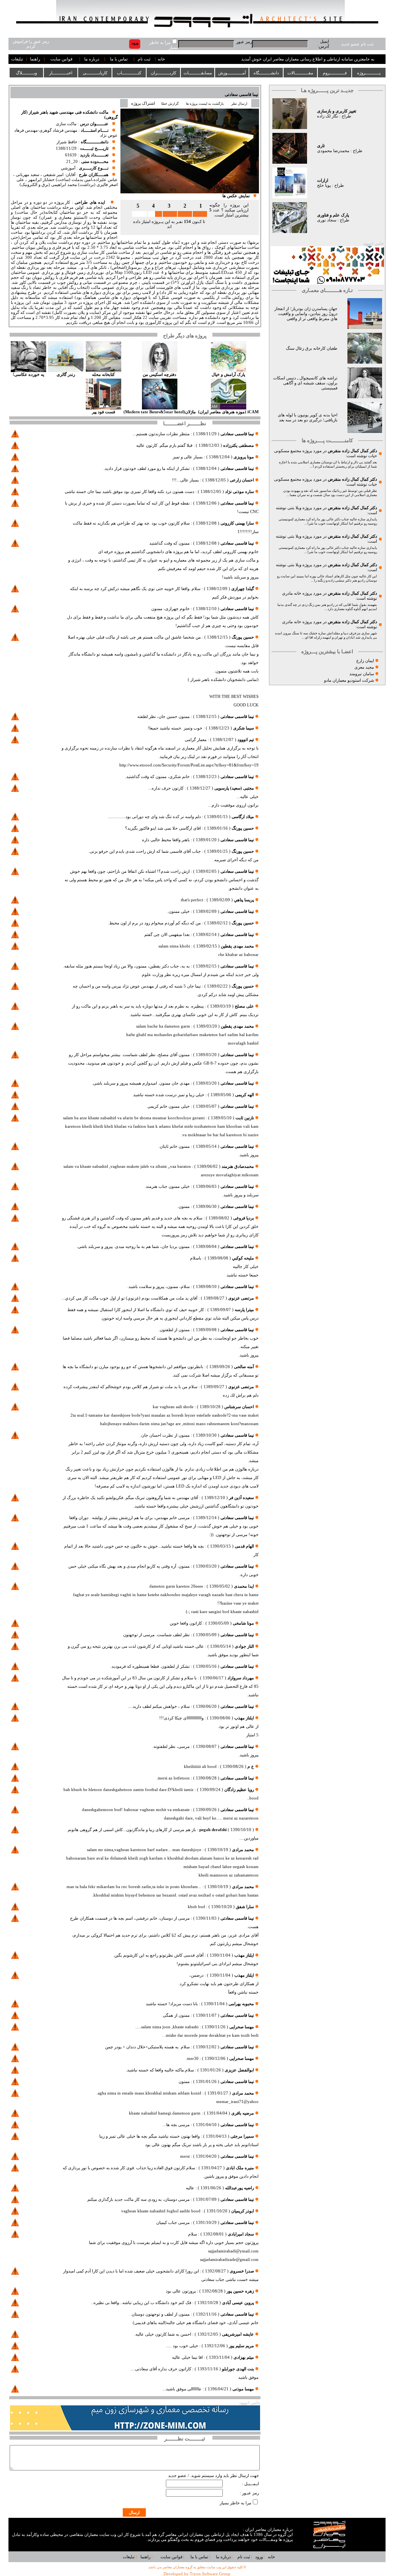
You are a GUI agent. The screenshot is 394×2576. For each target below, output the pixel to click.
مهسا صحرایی (242, 2027)
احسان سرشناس (239, 1407)
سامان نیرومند (362, 674)
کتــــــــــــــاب (129, 73)
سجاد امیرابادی (241, 2234)
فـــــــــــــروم (335, 73)
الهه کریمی (245, 1095)
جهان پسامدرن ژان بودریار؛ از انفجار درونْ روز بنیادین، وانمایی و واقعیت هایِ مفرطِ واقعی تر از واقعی (306, 314)
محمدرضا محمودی (333, 151)
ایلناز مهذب (244, 1718)
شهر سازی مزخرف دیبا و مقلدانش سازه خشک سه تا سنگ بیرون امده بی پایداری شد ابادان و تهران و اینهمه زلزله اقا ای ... (326, 635)
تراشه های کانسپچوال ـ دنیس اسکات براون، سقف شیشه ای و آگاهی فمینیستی (305, 383)
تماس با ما (119, 59)
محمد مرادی (243, 1850)
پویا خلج (324, 185)
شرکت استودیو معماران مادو (349, 680)
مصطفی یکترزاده (239, 445)
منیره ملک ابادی (240, 2168)
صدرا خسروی (242, 2271)
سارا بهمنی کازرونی (237, 523)
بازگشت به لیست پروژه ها (205, 104)
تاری (321, 146)
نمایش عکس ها (236, 196)
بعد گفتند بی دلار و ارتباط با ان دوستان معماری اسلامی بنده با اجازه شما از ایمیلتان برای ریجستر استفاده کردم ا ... (328, 464)
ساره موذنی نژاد (240, 492)
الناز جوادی (244, 1646)
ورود (259, 2557)
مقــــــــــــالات (300, 73)
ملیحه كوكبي (243, 1258)
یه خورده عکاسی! (28, 375)
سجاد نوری (327, 220)
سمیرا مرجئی (242, 2136)
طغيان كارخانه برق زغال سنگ (312, 348)
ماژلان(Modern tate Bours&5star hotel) (160, 412)
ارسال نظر (240, 104)
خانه (161, 59)
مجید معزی (364, 667)
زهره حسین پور (240, 2291)
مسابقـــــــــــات (198, 73)
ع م (251, 1767)
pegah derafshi (213, 1830)
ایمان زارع (365, 661)
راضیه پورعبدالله (240, 2188)
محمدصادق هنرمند (238, 1166)
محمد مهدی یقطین (237, 946)
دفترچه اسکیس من (159, 375)
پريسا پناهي (244, 900)
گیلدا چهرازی (243, 589)
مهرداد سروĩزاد (241, 1678)
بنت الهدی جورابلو (238, 2369)
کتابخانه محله (103, 375)
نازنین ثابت (244, 1118)
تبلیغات (17, 59)
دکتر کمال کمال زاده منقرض (352, 451)
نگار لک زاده (328, 116)
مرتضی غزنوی (241, 1298)
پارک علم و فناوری (333, 215)
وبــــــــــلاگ (26, 73)
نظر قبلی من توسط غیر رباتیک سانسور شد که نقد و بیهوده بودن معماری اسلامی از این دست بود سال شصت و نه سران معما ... (330, 493)
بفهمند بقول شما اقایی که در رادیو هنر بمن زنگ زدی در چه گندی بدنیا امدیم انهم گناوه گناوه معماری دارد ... (327, 607)
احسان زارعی (242, 480)
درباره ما (92, 59)
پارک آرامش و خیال (228, 375)
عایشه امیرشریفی (238, 2334)
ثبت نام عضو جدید (357, 44)
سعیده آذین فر (241, 1498)
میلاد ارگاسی (243, 817)
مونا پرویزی (244, 457)
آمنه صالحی (244, 1367)
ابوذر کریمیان (243, 2211)
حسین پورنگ (243, 637)
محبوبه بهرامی (241, 2004)
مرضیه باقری (243, 2113)
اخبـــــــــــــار (61, 73)
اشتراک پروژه (143, 103)
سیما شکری (244, 728)
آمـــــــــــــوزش (232, 73)
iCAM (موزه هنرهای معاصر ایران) (228, 412)
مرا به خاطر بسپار (235, 2503)
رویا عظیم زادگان (239, 1790)
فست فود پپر (104, 412)
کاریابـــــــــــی (95, 73)
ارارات (323, 180)
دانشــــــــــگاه (266, 73)
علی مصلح (244, 1006)
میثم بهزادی (244, 2357)
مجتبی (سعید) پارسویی (234, 788)
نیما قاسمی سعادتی (241, 95)
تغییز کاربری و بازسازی (337, 111)
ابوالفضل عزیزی (239, 2070)
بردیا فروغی (244, 1218)
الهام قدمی (244, 1546)
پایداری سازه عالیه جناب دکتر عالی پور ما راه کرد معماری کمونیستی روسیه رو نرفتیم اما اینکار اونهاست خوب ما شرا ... (328, 521)
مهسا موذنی (243, 2389)
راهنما (35, 59)
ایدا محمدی (244, 1586)
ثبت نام (144, 59)
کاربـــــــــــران (164, 73)
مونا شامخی (243, 1623)
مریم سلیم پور (241, 2346)
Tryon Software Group (210, 2574)
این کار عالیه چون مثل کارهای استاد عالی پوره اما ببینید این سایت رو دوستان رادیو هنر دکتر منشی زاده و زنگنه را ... (327, 578)
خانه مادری (292, 593)
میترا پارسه (244, 1310)
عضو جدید (177, 2476)
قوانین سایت (61, 59)
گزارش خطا (170, 104)
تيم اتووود (246, 740)
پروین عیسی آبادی (238, 2303)
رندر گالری (66, 375)
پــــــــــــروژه (369, 73)
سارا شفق (245, 1907)
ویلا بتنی (294, 508)
